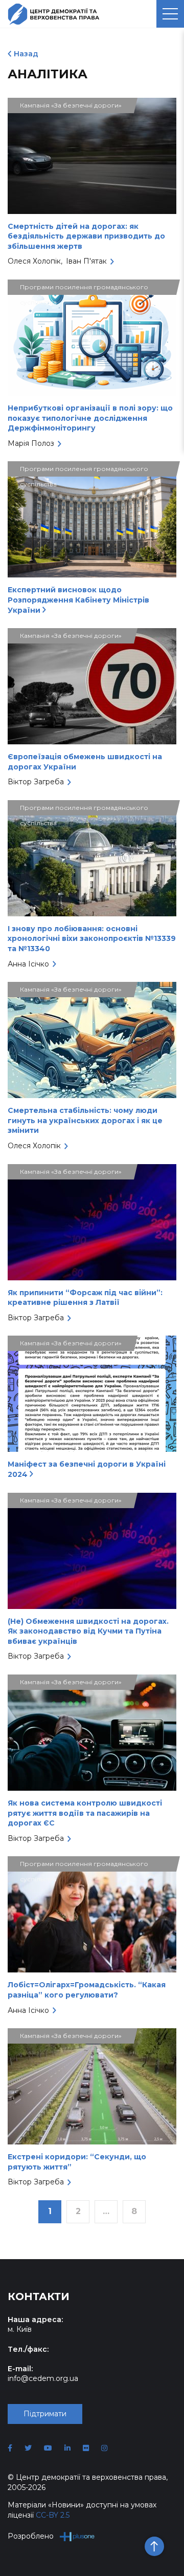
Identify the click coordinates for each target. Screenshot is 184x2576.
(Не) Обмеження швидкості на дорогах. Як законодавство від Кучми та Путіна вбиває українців (88, 1631)
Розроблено (31, 2536)
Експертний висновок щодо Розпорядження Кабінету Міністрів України (78, 600)
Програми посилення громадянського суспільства (84, 289)
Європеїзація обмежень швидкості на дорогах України (85, 762)
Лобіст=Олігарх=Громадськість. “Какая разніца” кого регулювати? (87, 1990)
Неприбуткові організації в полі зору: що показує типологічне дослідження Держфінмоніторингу (90, 418)
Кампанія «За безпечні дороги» (71, 105)
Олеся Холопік (34, 261)
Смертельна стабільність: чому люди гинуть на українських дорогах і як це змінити (85, 1120)
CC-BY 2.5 (53, 2515)
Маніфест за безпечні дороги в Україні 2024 (87, 1469)
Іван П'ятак (86, 261)
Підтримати (45, 2414)
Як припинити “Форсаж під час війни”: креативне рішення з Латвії (85, 1298)
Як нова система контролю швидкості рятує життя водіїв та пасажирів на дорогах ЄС (85, 1813)
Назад (26, 54)
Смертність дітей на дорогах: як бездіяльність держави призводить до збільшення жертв (86, 236)
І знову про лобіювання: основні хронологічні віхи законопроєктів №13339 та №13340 (92, 939)
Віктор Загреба (36, 782)
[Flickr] (86, 2448)
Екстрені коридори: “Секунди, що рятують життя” (77, 2162)
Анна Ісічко (28, 964)
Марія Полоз (31, 443)
